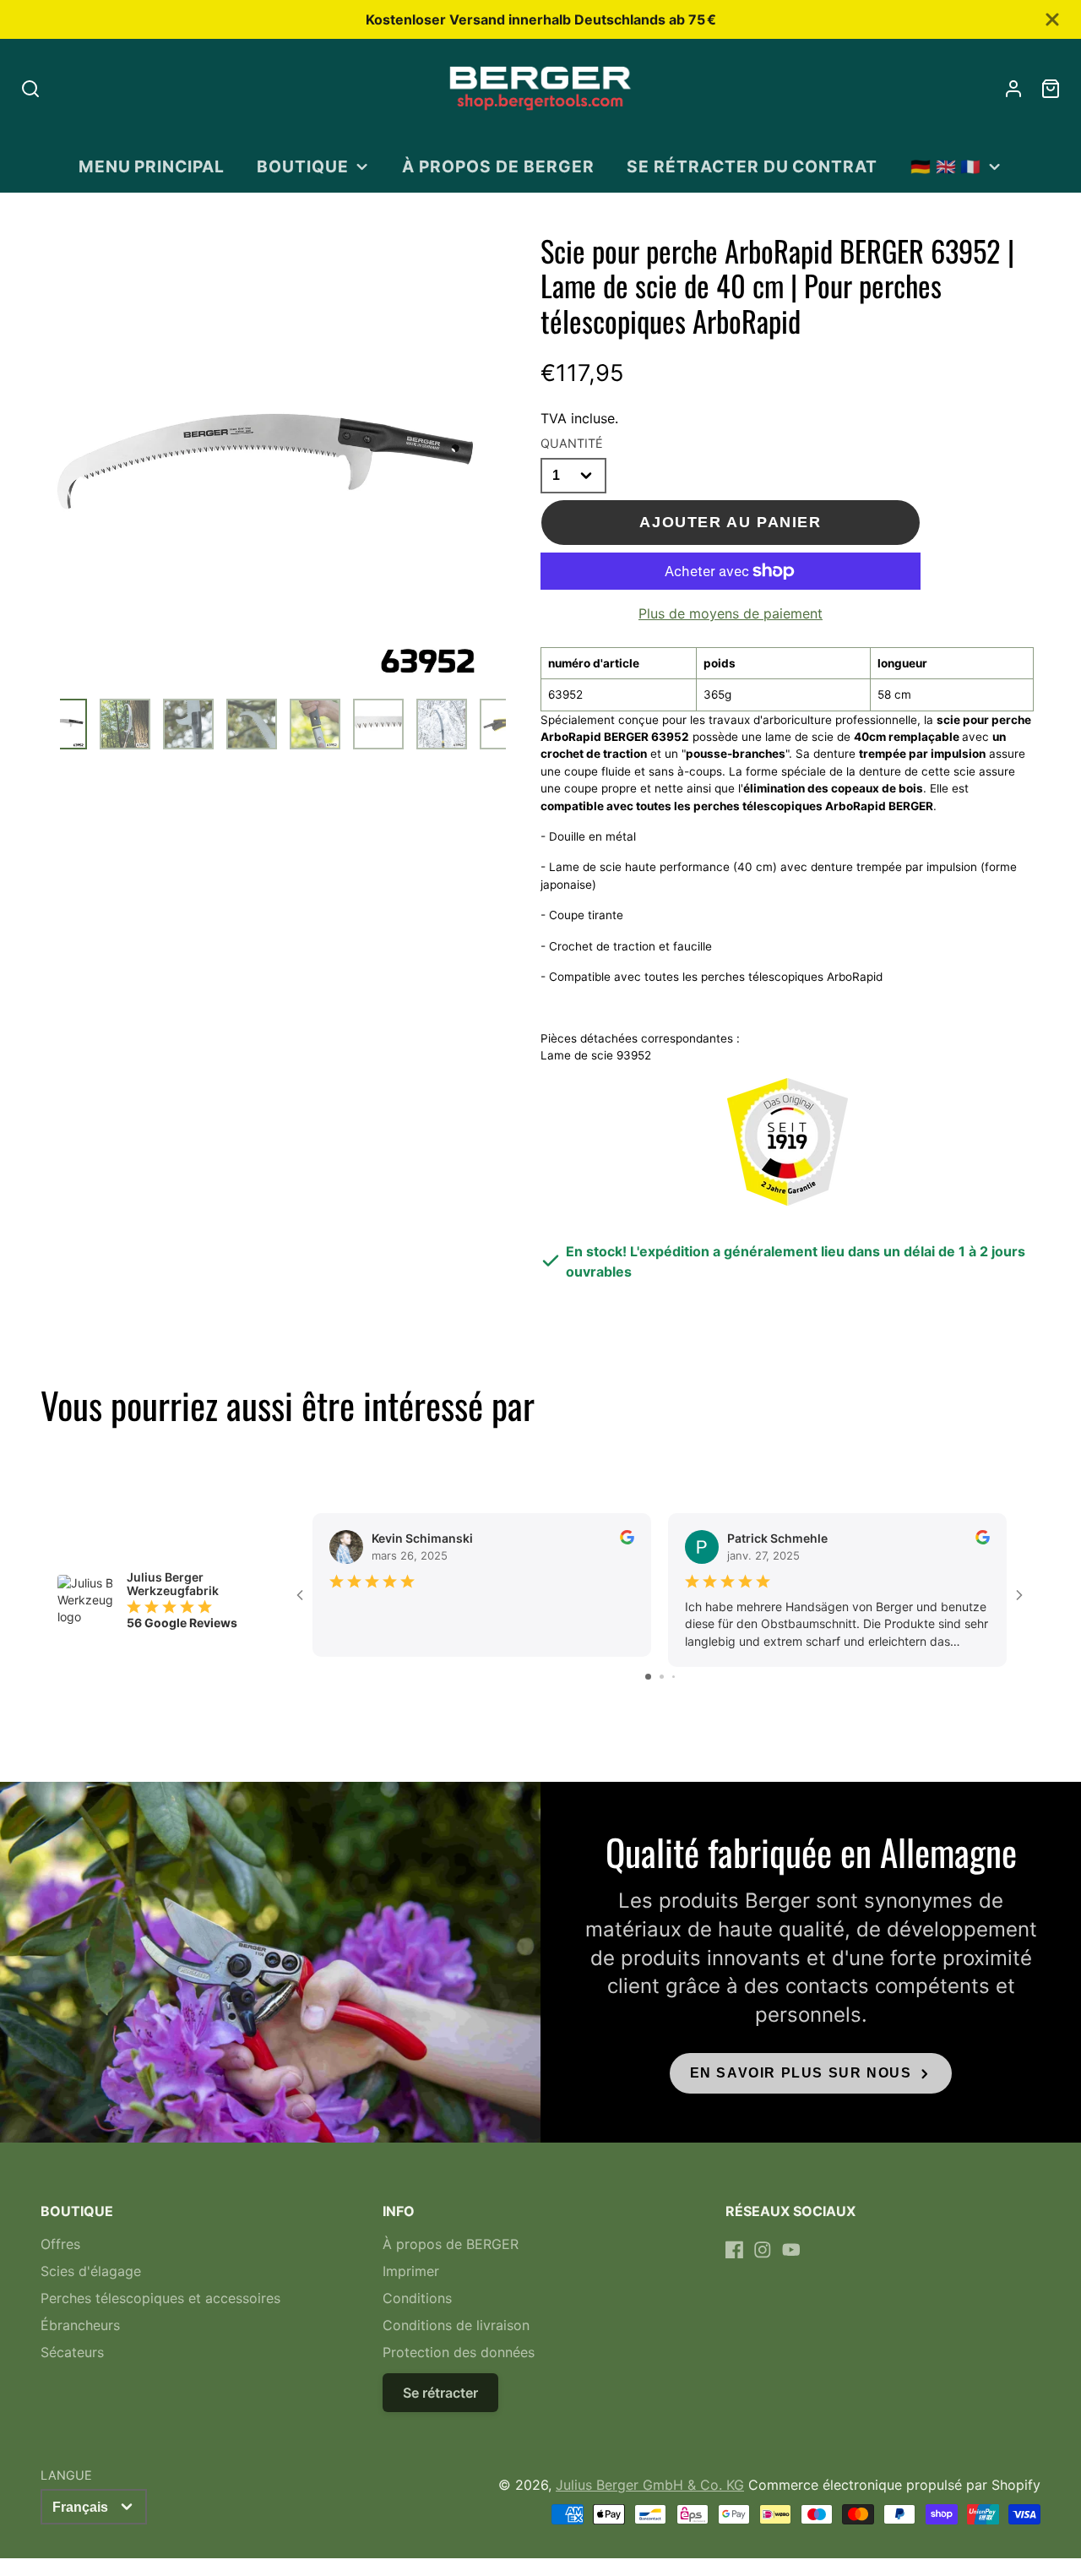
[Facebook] (735, 2250)
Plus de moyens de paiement (731, 613)
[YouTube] (791, 2250)
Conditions (417, 2298)
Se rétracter (440, 2393)
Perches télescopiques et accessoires (160, 2298)
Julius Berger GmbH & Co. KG (650, 2485)
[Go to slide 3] (674, 1677)
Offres (60, 2244)
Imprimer (411, 2271)
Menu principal (152, 166)
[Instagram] (763, 2250)
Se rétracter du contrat (752, 166)
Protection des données (459, 2352)
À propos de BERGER (498, 166)
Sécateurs (72, 2352)
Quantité (572, 443)
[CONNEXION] (1013, 89)
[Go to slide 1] (648, 1677)
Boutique (303, 166)
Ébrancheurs (80, 2325)
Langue (66, 2475)
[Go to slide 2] (662, 1677)
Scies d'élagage (91, 2271)
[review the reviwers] (627, 1540)
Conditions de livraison (456, 2325)
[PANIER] (1051, 89)
